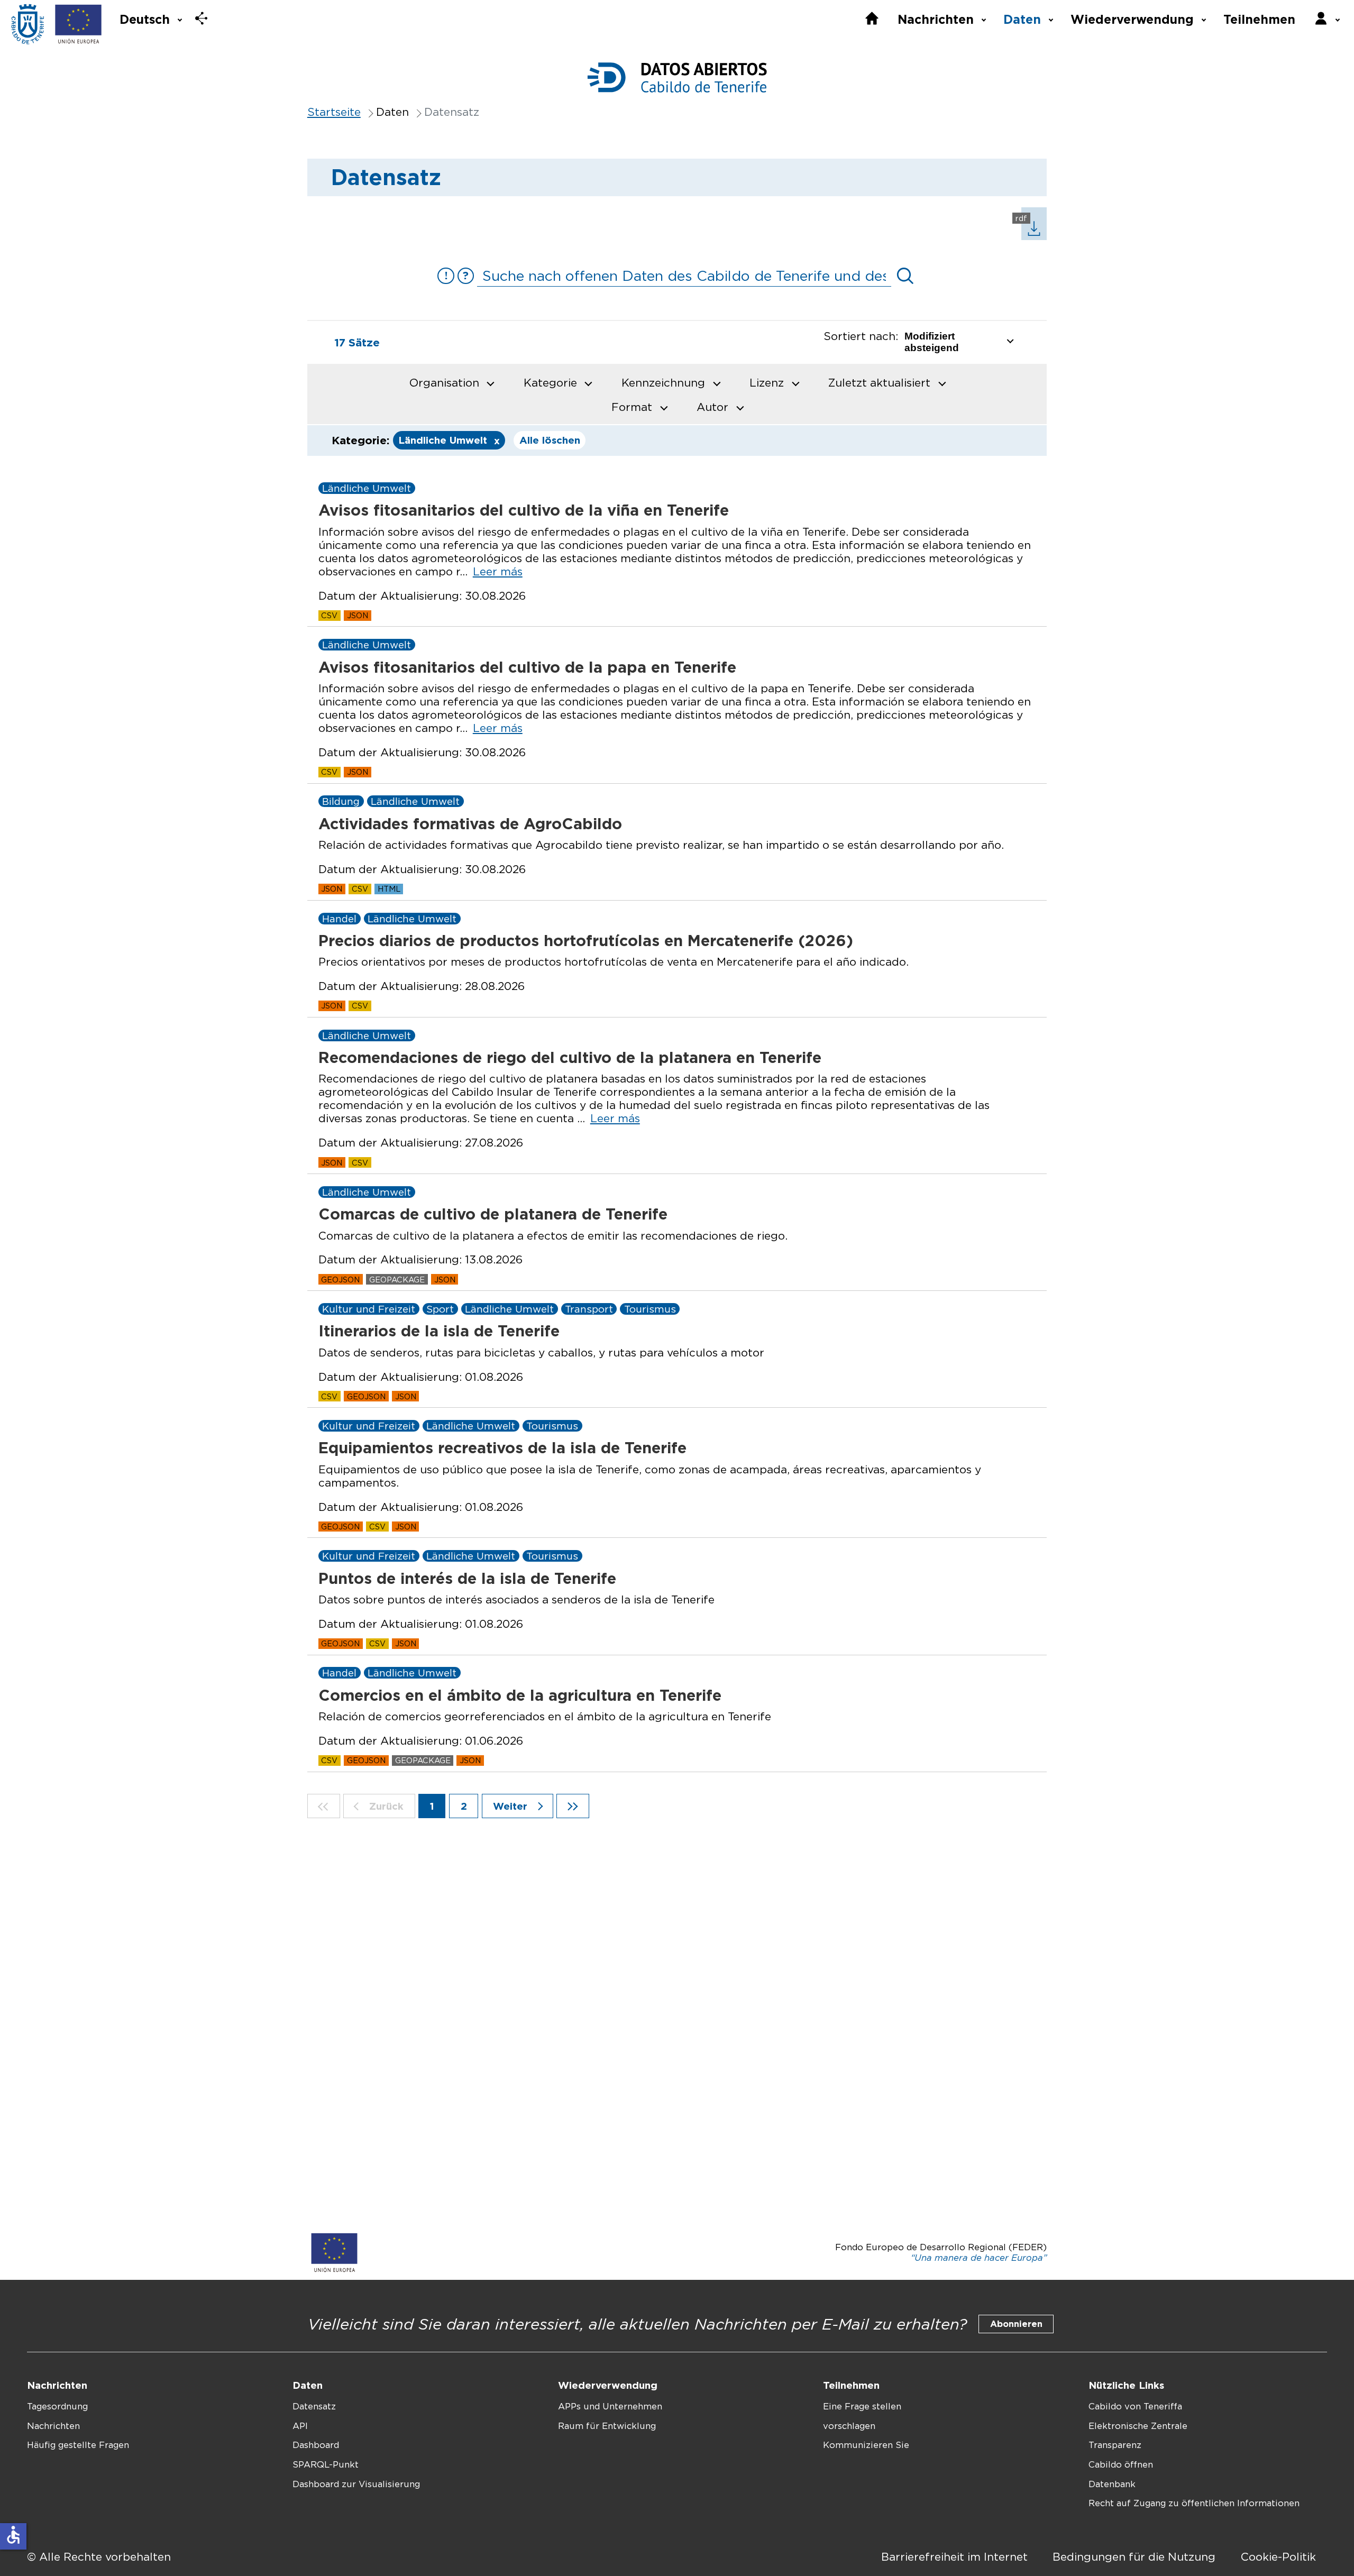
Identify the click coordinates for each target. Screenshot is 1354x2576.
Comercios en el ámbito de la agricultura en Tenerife (520, 1695)
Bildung (341, 801)
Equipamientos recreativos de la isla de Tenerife (502, 1448)
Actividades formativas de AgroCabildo (470, 824)
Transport (589, 1309)
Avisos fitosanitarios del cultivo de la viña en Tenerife (524, 510)
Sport (440, 1309)
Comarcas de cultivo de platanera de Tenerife (493, 1214)
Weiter (512, 1806)
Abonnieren (1016, 2324)
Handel (339, 919)
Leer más (498, 571)
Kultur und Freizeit (369, 1309)
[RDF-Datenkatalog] (1029, 236)
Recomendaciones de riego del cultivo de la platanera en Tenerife (570, 1057)
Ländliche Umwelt (449, 441)
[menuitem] (150, 18)
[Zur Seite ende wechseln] (573, 1806)
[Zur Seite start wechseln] (324, 1806)
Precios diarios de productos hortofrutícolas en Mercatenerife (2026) (586, 941)
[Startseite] (28, 25)
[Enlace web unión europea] (79, 25)
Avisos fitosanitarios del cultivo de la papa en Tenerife (527, 667)
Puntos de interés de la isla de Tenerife (467, 1578)
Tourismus (650, 1309)
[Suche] (905, 276)
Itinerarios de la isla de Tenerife (439, 1331)
